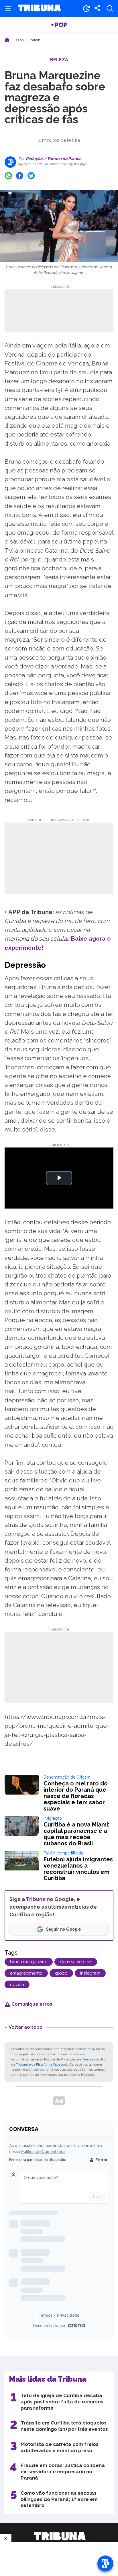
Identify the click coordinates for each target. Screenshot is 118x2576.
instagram (90, 1973)
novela (17, 1985)
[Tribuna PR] (60, 2536)
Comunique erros (31, 2004)
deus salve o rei (76, 1962)
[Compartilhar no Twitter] (31, 176)
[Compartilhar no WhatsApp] (8, 176)
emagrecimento (26, 1973)
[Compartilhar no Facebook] (20, 176)
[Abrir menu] (8, 9)
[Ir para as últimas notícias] (86, 9)
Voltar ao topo (26, 2027)
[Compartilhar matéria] (97, 9)
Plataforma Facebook (52, 2064)
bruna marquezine (29, 1962)
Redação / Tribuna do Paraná (53, 159)
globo (61, 1973)
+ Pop (59, 25)
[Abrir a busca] (110, 9)
